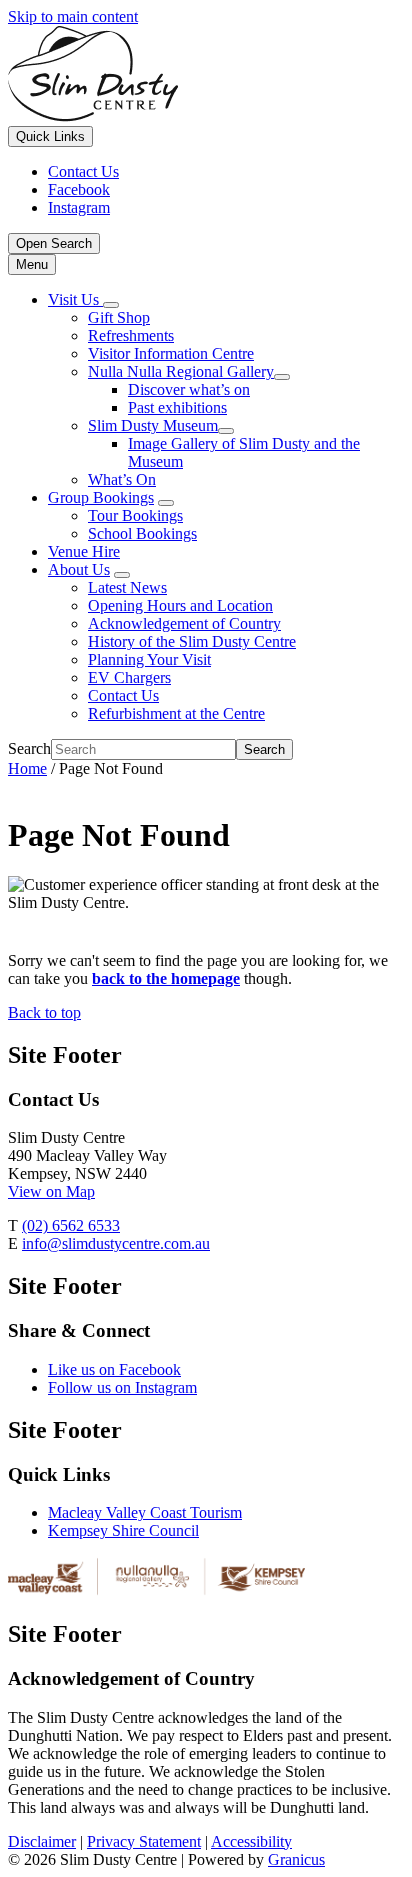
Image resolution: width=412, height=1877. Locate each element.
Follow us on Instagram (122, 1387)
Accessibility (251, 1841)
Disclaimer (42, 1841)
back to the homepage (166, 978)
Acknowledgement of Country (184, 623)
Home (27, 768)
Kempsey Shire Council (123, 1530)
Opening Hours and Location (180, 605)
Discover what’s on (189, 389)
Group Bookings (101, 497)
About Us (79, 569)
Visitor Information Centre (171, 353)
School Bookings (142, 533)
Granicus (296, 1859)
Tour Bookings (135, 515)
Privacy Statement (144, 1841)
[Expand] (111, 305)
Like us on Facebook (114, 1369)
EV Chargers (129, 677)
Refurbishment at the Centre (176, 713)
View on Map (51, 1191)
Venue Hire (84, 551)
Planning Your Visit (149, 659)
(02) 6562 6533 (71, 1225)
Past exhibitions (177, 407)
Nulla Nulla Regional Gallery (181, 371)
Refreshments (131, 335)
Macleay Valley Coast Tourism (145, 1512)
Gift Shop (119, 317)
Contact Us (123, 695)
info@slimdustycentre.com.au (116, 1243)
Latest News (127, 587)
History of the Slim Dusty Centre (192, 641)
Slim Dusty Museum (153, 425)
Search (29, 748)
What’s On (122, 479)
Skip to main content (73, 16)
